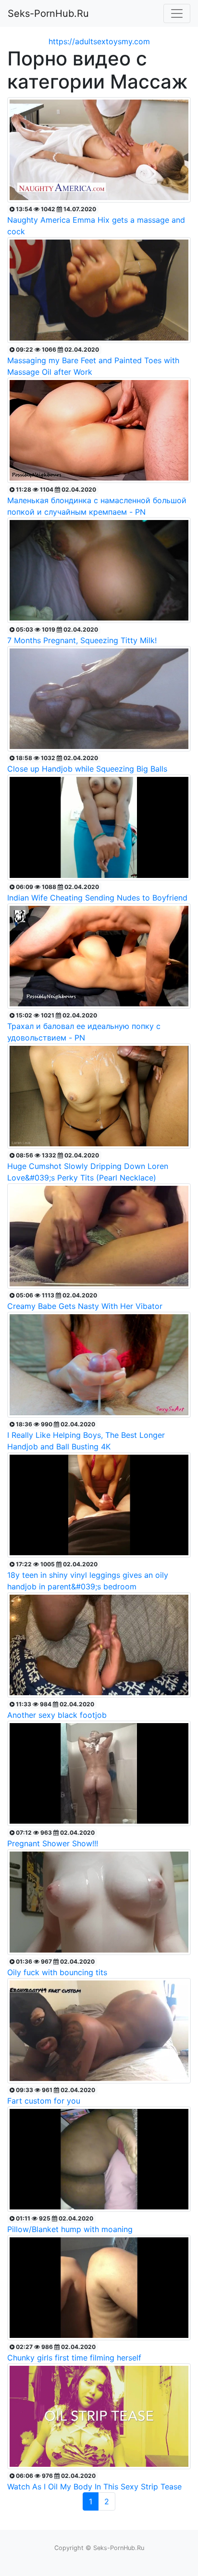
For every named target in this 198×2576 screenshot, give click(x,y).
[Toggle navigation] (177, 13)
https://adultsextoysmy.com (99, 41)
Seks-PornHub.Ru (48, 13)
